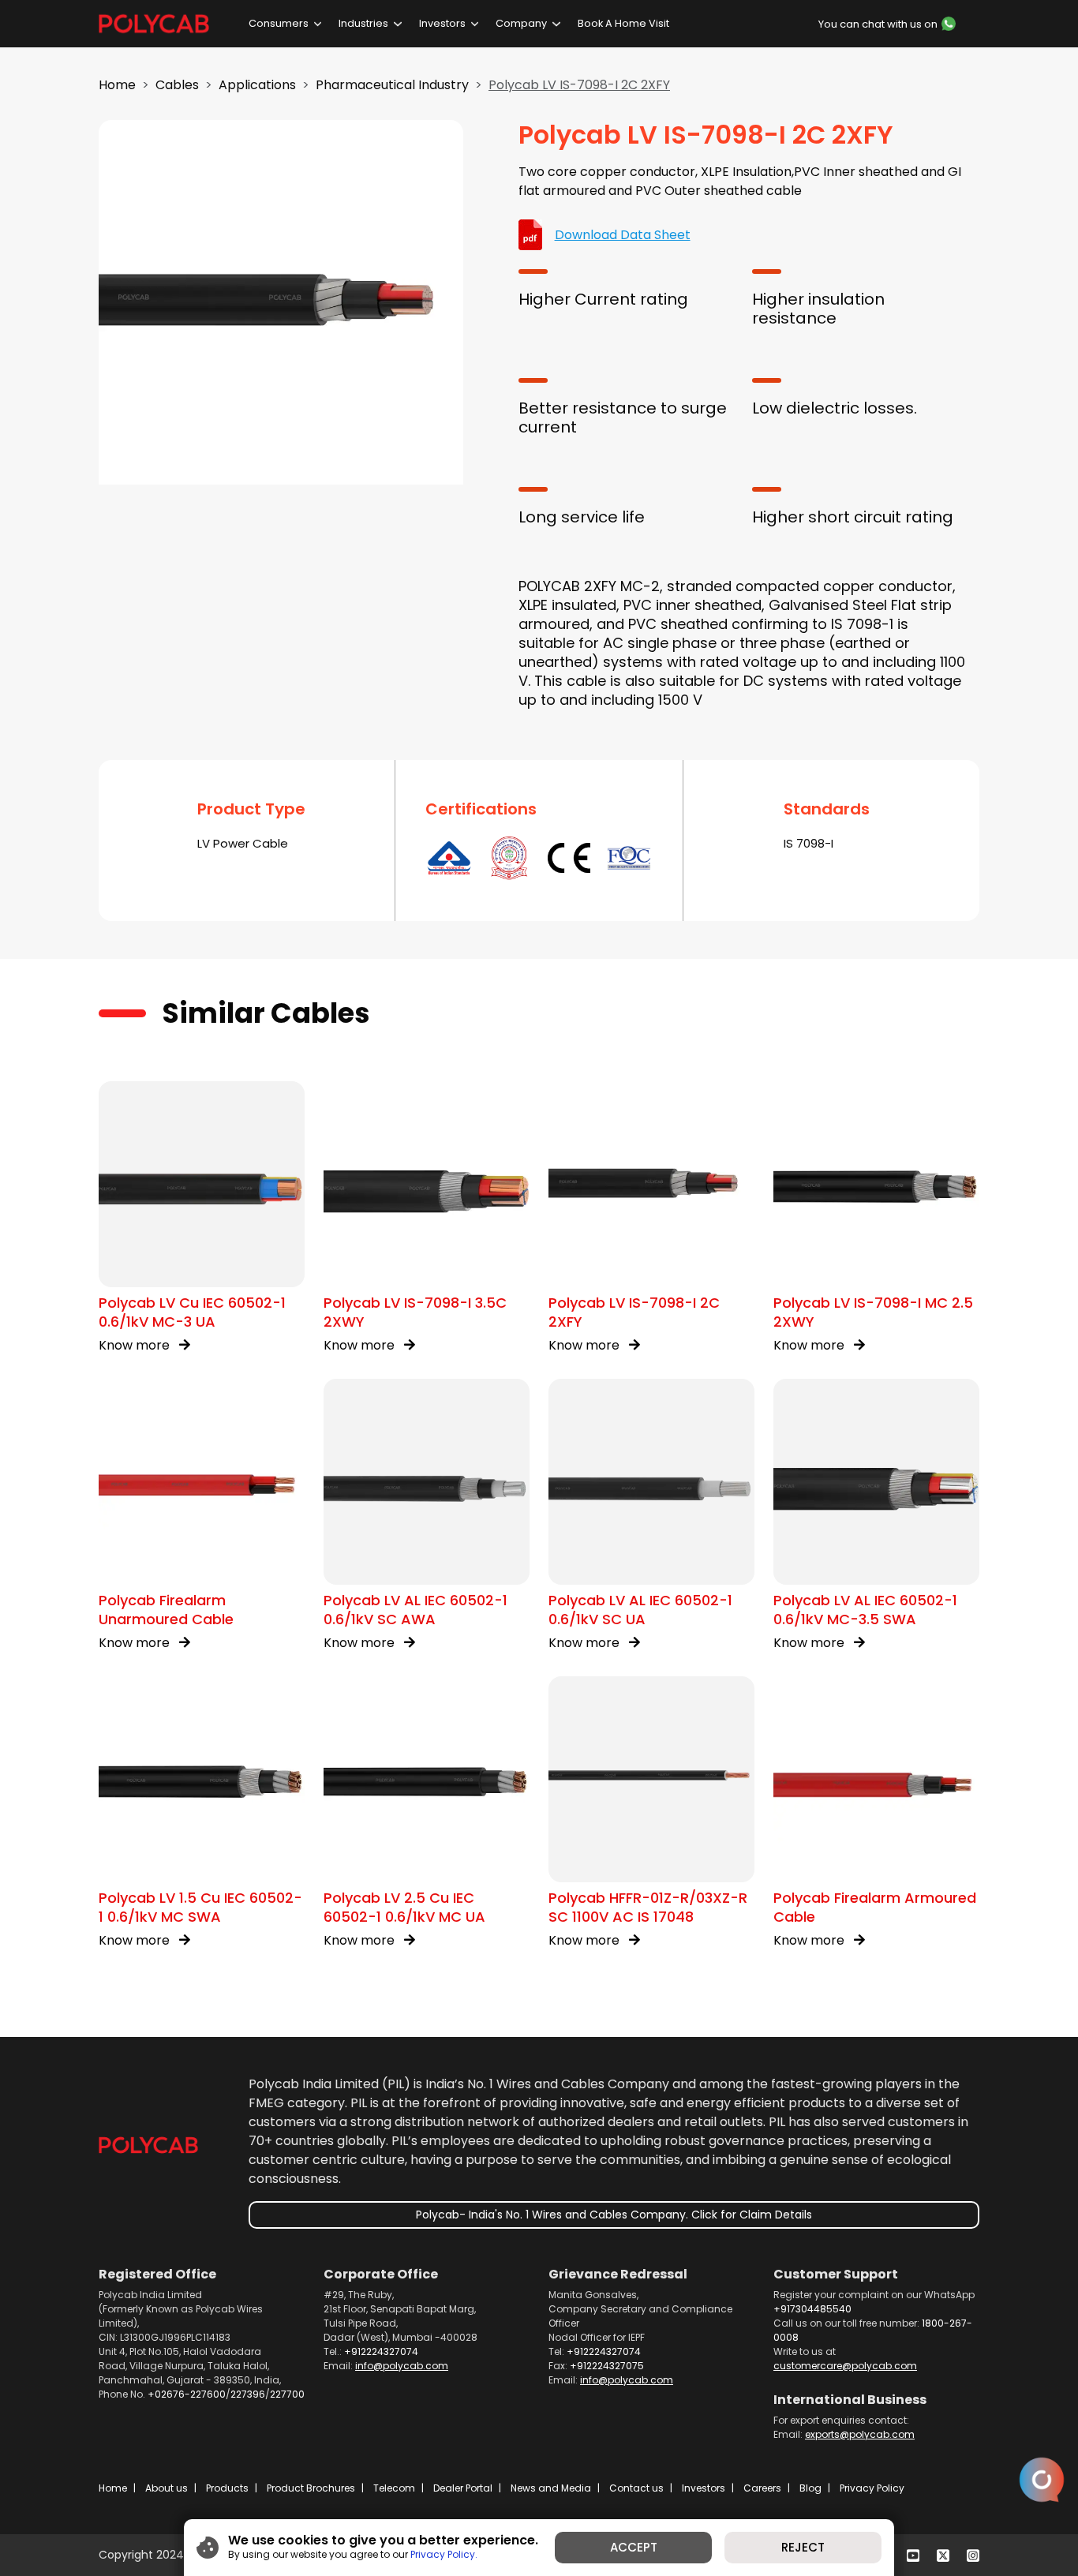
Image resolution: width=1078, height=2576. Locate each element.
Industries (363, 23)
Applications (257, 85)
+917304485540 (812, 2309)
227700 (287, 2394)
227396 (248, 2394)
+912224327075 (607, 2366)
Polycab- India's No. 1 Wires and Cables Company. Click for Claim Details (614, 2215)
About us (167, 2488)
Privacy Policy (872, 2488)
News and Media (551, 2488)
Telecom (394, 2488)
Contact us (636, 2488)
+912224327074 (381, 2351)
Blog (810, 2488)
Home (117, 85)
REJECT (803, 2547)
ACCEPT (634, 2547)
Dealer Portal (463, 2488)
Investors (442, 23)
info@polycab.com (402, 2366)
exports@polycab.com (860, 2434)
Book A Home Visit (623, 23)
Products (227, 2488)
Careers (762, 2488)
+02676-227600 (187, 2394)
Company (521, 23)
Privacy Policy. (444, 2554)
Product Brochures (311, 2488)
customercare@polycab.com (845, 2366)
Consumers (279, 23)
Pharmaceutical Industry (392, 85)
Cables (177, 85)
